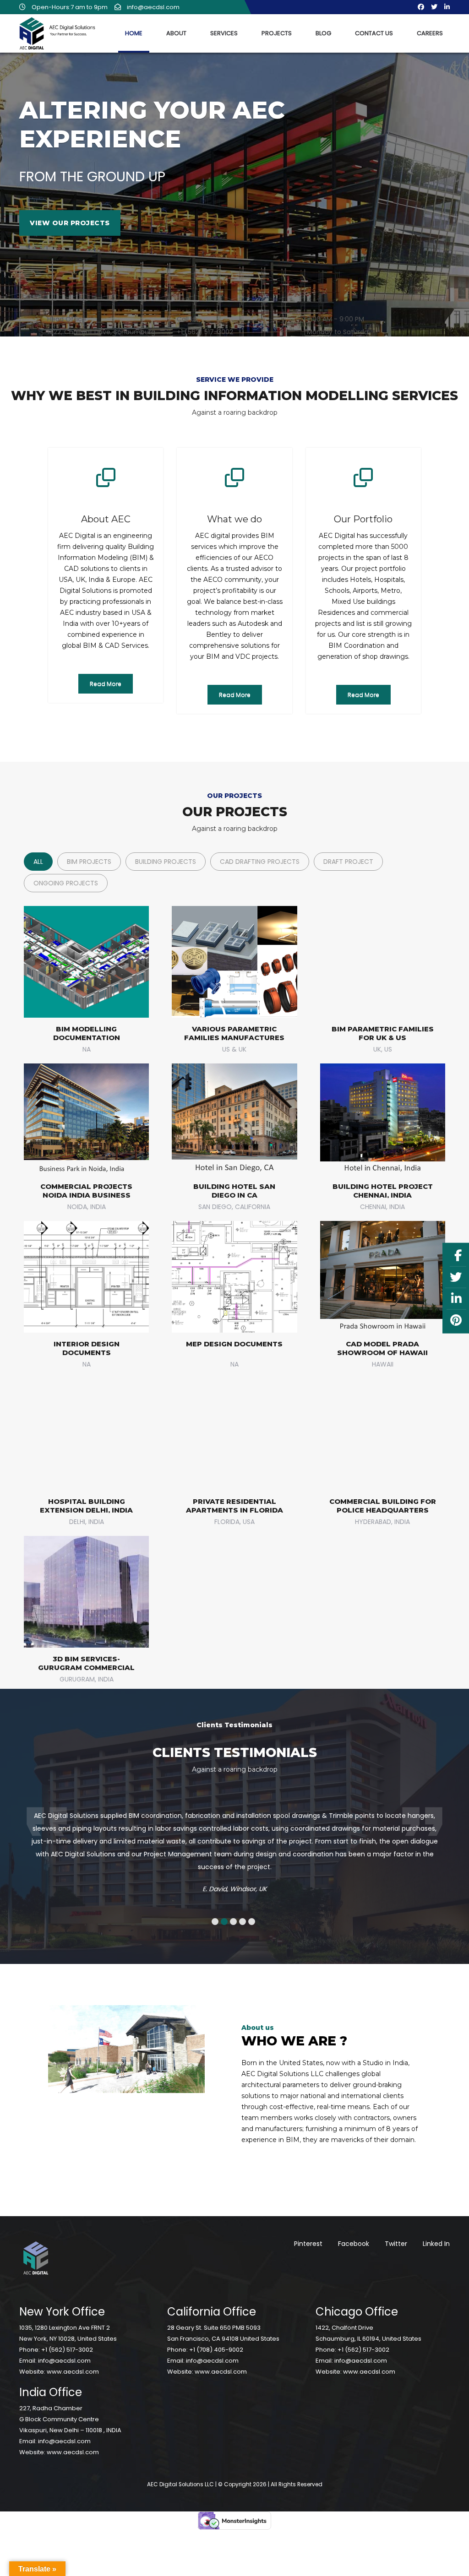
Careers (430, 33)
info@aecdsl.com (64, 2348)
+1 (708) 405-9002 (216, 2337)
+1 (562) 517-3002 (67, 2337)
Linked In (436, 2231)
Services (224, 33)
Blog (323, 33)
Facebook (354, 2231)
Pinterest (308, 2231)
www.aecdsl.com (73, 2359)
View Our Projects (70, 223)
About (176, 33)
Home (134, 33)
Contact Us (374, 33)
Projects (277, 33)
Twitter (396, 2231)
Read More (106, 684)
